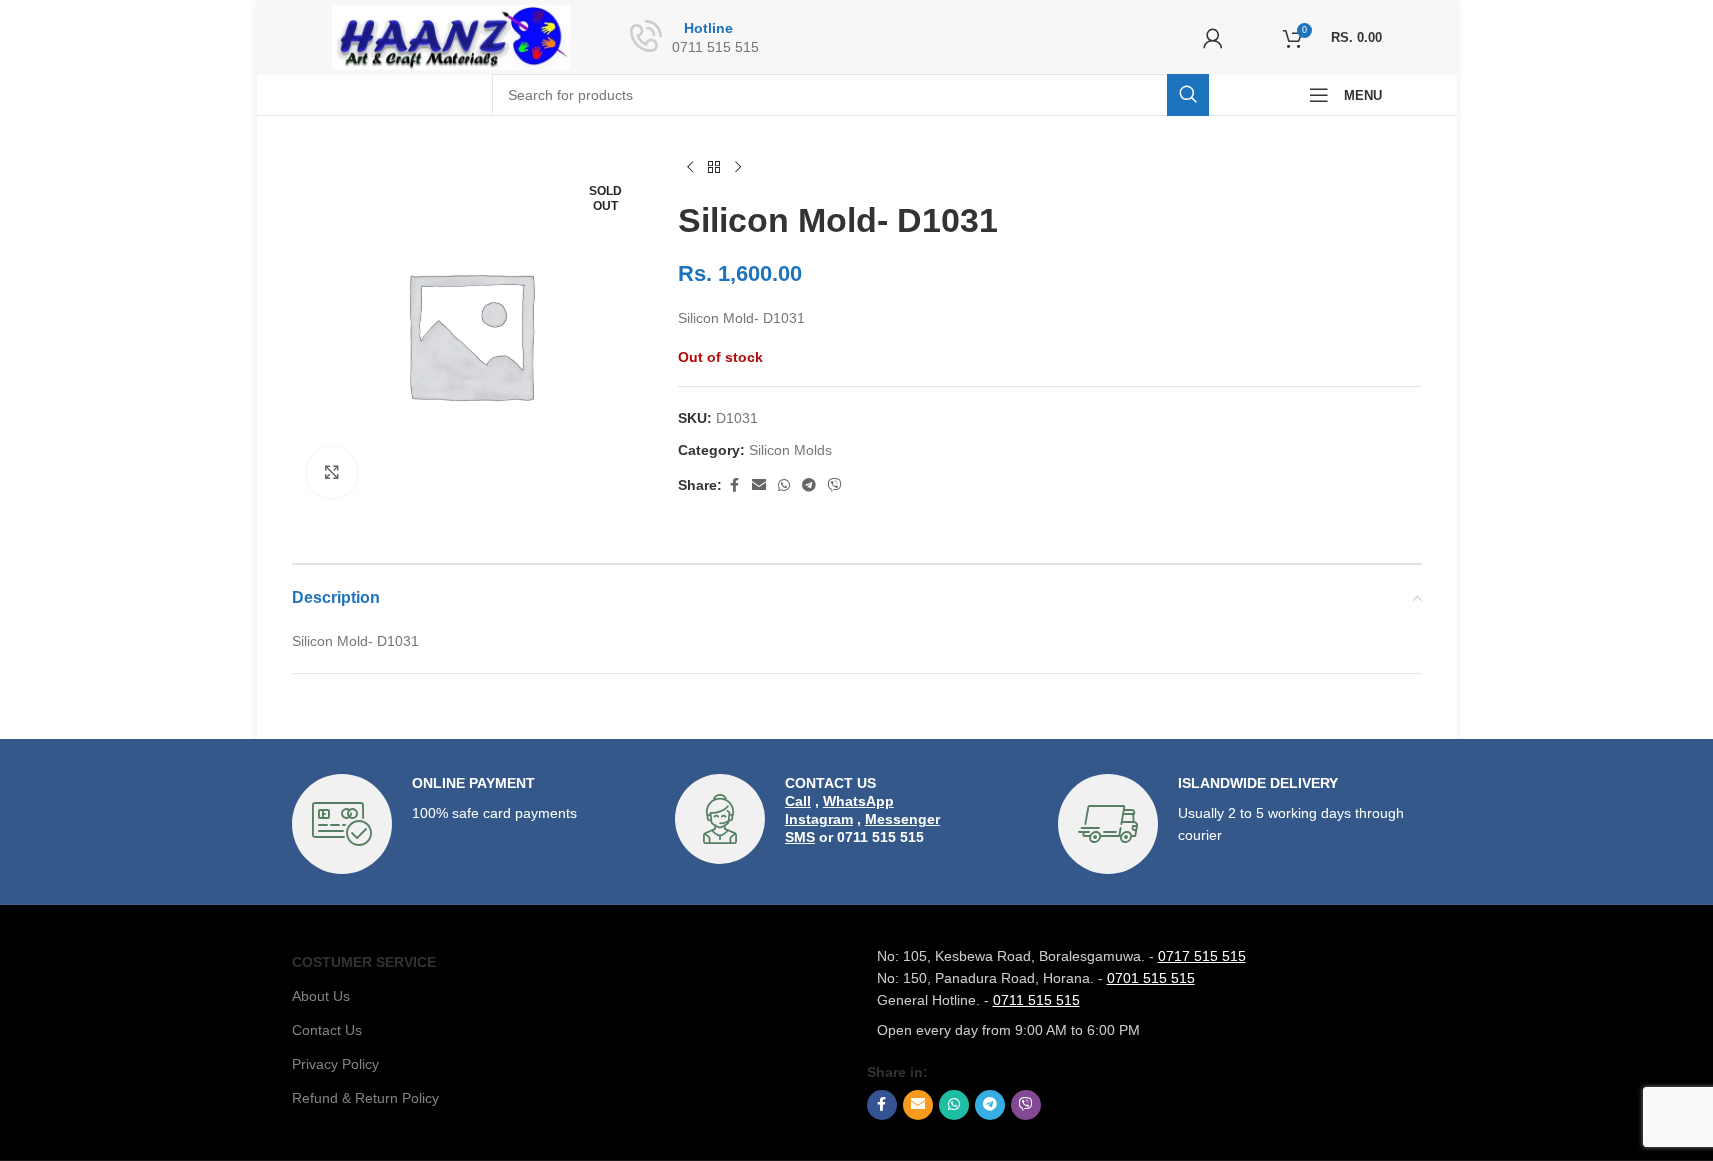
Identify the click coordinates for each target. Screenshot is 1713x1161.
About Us (321, 996)
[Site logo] (451, 36)
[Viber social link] (835, 485)
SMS (800, 837)
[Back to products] (714, 168)
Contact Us (327, 1030)
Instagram (819, 819)
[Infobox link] (473, 824)
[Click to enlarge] (332, 472)
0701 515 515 (1151, 978)
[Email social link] (759, 485)
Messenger (902, 819)
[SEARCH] (1188, 95)
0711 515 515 (1036, 1000)
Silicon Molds (790, 450)
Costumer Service (364, 962)
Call (798, 801)
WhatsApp (858, 801)
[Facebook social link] (734, 485)
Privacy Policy (335, 1064)
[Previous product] (690, 168)
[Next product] (738, 168)
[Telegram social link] (809, 485)
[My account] (1213, 38)
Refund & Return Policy (365, 1098)
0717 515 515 (1202, 956)
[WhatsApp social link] (784, 485)
